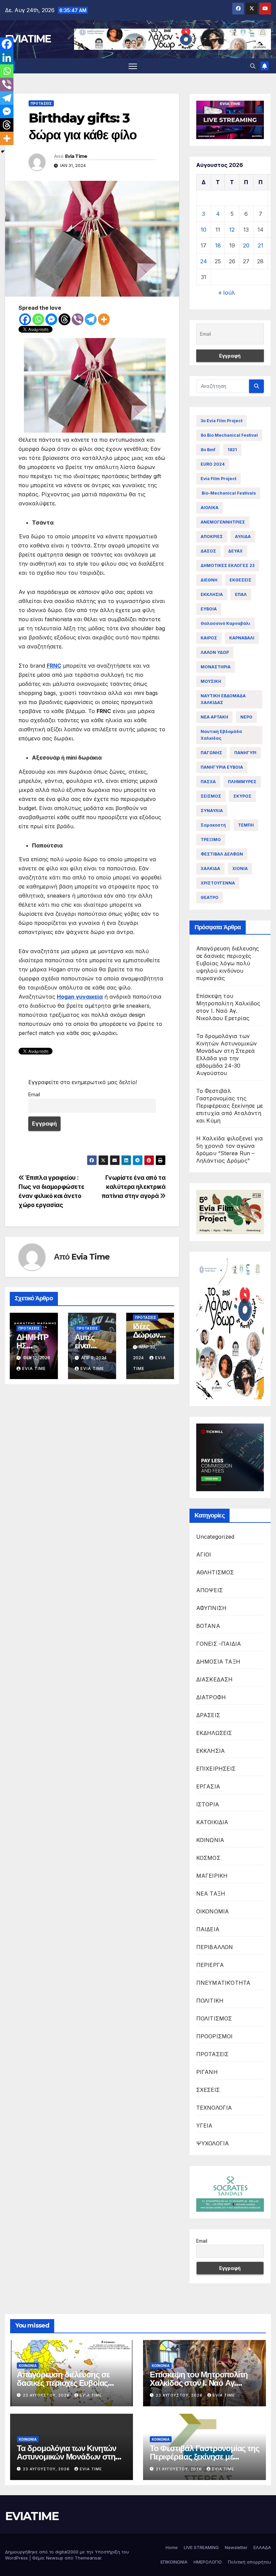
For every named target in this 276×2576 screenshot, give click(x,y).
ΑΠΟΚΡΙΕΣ (212, 537)
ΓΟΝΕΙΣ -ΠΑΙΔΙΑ (219, 1644)
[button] (253, 66)
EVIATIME (28, 39)
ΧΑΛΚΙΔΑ (210, 868)
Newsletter (236, 2547)
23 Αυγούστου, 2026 (47, 2395)
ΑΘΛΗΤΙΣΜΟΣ (215, 1572)
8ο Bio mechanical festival (229, 435)
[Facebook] (25, 319)
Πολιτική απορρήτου (249, 2562)
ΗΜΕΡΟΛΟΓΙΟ (208, 2562)
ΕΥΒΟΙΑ (209, 609)
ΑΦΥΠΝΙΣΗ (212, 1608)
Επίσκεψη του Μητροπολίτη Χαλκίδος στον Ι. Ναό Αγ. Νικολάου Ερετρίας (199, 2383)
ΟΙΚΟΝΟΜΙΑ (213, 1911)
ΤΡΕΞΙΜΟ (211, 840)
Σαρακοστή (213, 825)
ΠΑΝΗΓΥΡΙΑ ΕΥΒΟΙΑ (222, 767)
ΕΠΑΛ (241, 594)
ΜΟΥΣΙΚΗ (211, 681)
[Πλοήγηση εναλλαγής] (133, 66)
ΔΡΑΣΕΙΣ (208, 1715)
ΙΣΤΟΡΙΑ (208, 1804)
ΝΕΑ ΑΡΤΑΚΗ (214, 717)
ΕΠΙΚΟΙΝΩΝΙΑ (174, 2562)
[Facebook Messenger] (51, 319)
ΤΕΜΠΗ (246, 825)
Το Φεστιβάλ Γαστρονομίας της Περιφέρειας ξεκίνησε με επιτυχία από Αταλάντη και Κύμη (230, 1106)
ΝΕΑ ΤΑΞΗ (211, 1894)
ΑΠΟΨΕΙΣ (210, 1590)
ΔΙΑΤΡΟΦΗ (211, 1697)
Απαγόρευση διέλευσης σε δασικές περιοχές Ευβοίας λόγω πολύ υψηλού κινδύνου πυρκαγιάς (228, 963)
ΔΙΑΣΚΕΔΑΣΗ (215, 1679)
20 (246, 245)
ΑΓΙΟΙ (204, 1554)
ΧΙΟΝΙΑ (240, 868)
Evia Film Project (218, 479)
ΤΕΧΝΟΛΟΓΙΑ (214, 2108)
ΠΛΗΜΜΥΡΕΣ (242, 782)
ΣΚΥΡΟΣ (242, 796)
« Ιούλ (227, 293)
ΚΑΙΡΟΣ (209, 638)
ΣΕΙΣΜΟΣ (211, 796)
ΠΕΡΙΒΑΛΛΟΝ (215, 1947)
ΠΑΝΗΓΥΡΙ (245, 753)
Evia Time (76, 156)
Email (34, 1094)
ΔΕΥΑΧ (235, 551)
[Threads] (64, 319)
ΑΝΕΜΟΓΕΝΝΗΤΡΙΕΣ (223, 522)
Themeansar (88, 2558)
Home (172, 2547)
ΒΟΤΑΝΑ (208, 1626)
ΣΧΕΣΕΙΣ (208, 2090)
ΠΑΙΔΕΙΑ (208, 1929)
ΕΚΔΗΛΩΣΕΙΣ (214, 1733)
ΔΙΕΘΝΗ (209, 580)
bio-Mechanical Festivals (228, 493)
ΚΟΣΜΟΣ (208, 1858)
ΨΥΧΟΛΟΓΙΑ (213, 2143)
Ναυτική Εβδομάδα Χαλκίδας (221, 735)
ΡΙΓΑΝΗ (207, 2072)
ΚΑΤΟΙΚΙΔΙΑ (212, 1822)
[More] (104, 319)
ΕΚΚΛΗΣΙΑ (212, 594)
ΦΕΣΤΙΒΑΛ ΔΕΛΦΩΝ (222, 854)
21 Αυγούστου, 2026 (180, 2469)
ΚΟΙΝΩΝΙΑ (210, 1840)
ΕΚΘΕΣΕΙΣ (240, 580)
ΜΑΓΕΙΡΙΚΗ (212, 1876)
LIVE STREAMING (201, 2547)
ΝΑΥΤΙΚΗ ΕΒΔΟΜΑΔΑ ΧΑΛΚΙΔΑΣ (223, 699)
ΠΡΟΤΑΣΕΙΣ (41, 103)
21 (261, 245)
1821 (232, 450)
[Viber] (78, 319)
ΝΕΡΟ (246, 717)
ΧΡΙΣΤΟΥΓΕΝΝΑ (218, 883)
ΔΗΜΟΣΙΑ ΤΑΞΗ (218, 1662)
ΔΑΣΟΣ (208, 551)
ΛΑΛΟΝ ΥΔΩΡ (215, 652)
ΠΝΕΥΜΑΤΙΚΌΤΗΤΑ (223, 1983)
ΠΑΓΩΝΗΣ (211, 753)
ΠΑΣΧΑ (208, 782)
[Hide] (3, 152)
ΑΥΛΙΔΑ (243, 537)
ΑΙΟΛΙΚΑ (210, 508)
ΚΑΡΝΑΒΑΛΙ (242, 638)
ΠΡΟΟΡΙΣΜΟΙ (215, 2036)
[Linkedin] (7, 58)
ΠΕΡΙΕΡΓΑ (210, 1965)
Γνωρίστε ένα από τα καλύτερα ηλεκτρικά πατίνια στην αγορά (134, 1187)
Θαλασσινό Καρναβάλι (225, 623)
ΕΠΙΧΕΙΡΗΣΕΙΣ (216, 1769)
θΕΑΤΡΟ (210, 897)
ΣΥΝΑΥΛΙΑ (212, 811)
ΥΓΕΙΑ (204, 2126)
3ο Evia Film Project (221, 421)
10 (203, 230)
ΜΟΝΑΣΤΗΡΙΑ (216, 667)
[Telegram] (91, 319)
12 (232, 230)
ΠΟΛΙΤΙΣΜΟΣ (214, 2018)
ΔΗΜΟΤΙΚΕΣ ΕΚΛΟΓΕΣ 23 (228, 565)
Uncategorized (215, 1537)
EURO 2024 (213, 464)
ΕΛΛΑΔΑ (262, 2547)
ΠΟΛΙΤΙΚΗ (210, 2001)
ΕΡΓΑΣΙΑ (208, 1786)
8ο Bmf (208, 450)
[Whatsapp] (38, 319)
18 (218, 245)
